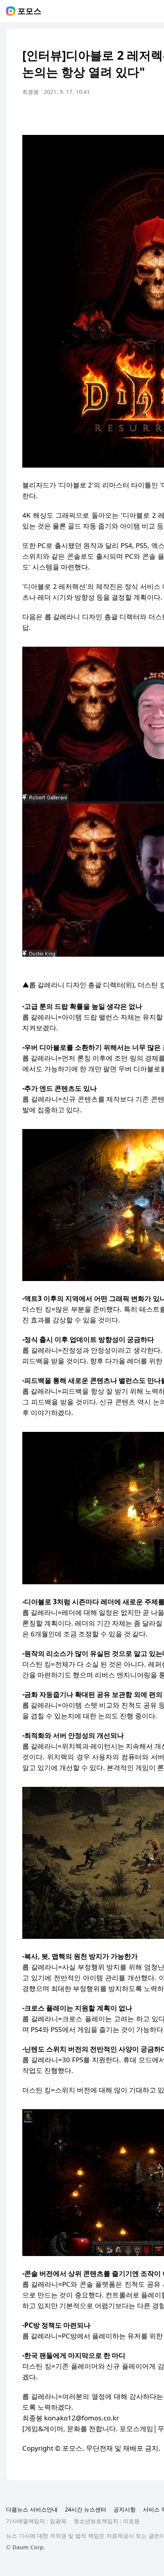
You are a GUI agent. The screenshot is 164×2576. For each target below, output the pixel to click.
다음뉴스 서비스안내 (32, 2509)
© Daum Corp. (25, 2547)
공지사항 (125, 2509)
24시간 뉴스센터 (86, 2509)
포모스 (29, 11)
